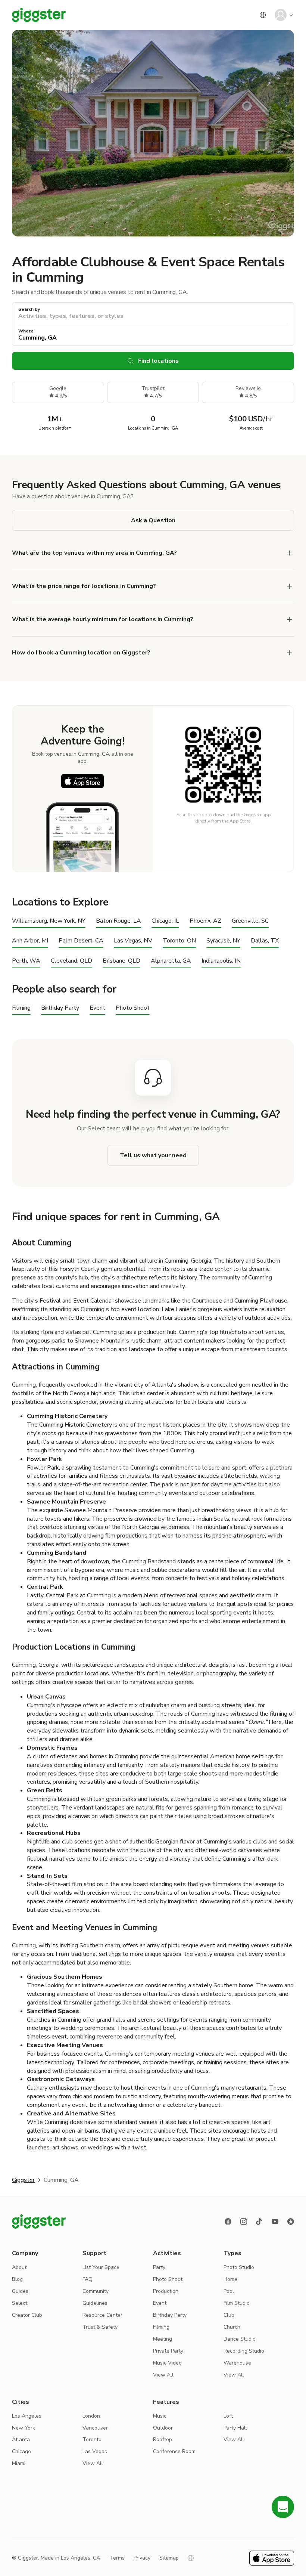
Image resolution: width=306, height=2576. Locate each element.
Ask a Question (153, 520)
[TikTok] (259, 2222)
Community (96, 2291)
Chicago (21, 2451)
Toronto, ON (179, 941)
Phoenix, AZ (205, 921)
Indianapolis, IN (221, 961)
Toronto (92, 2439)
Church (232, 2327)
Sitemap (169, 2558)
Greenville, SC (250, 921)
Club (229, 2315)
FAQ (88, 2279)
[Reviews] (291, 2222)
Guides (20, 2291)
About (19, 2267)
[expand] (290, 586)
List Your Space (101, 2267)
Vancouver (95, 2428)
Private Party (168, 2351)
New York (24, 2428)
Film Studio (237, 2303)
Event (97, 1008)
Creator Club (27, 2315)
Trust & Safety (100, 2327)
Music (160, 2416)
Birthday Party (60, 1008)
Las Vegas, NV (133, 941)
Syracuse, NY (223, 941)
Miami (19, 2463)
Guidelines (95, 2303)
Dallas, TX (265, 941)
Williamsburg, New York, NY (49, 921)
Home (230, 2279)
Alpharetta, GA (171, 961)
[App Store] (82, 781)
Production (166, 2291)
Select (20, 2303)
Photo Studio (239, 2267)
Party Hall (235, 2428)
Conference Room (174, 2451)
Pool (229, 2291)
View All (163, 2375)
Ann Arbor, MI (30, 941)
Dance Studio (240, 2339)
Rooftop (163, 2439)
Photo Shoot (133, 1008)
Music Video (167, 2363)
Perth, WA (26, 961)
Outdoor (163, 2428)
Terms (117, 2558)
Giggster (23, 2180)
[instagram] (244, 2222)
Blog (17, 2279)
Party (159, 2267)
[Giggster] (39, 15)
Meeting (163, 2339)
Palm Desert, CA (81, 941)
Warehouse (237, 2363)
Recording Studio (244, 2351)
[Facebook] (228, 2222)
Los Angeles (27, 2416)
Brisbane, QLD (121, 961)
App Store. (241, 821)
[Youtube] (275, 2222)
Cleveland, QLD (71, 961)
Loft (228, 2416)
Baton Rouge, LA (118, 921)
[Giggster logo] (39, 2222)
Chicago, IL (165, 921)
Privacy (142, 2558)
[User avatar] (281, 15)
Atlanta (21, 2439)
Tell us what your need (153, 1155)
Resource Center (102, 2315)
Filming (21, 1008)
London (91, 2416)
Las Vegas (95, 2451)
